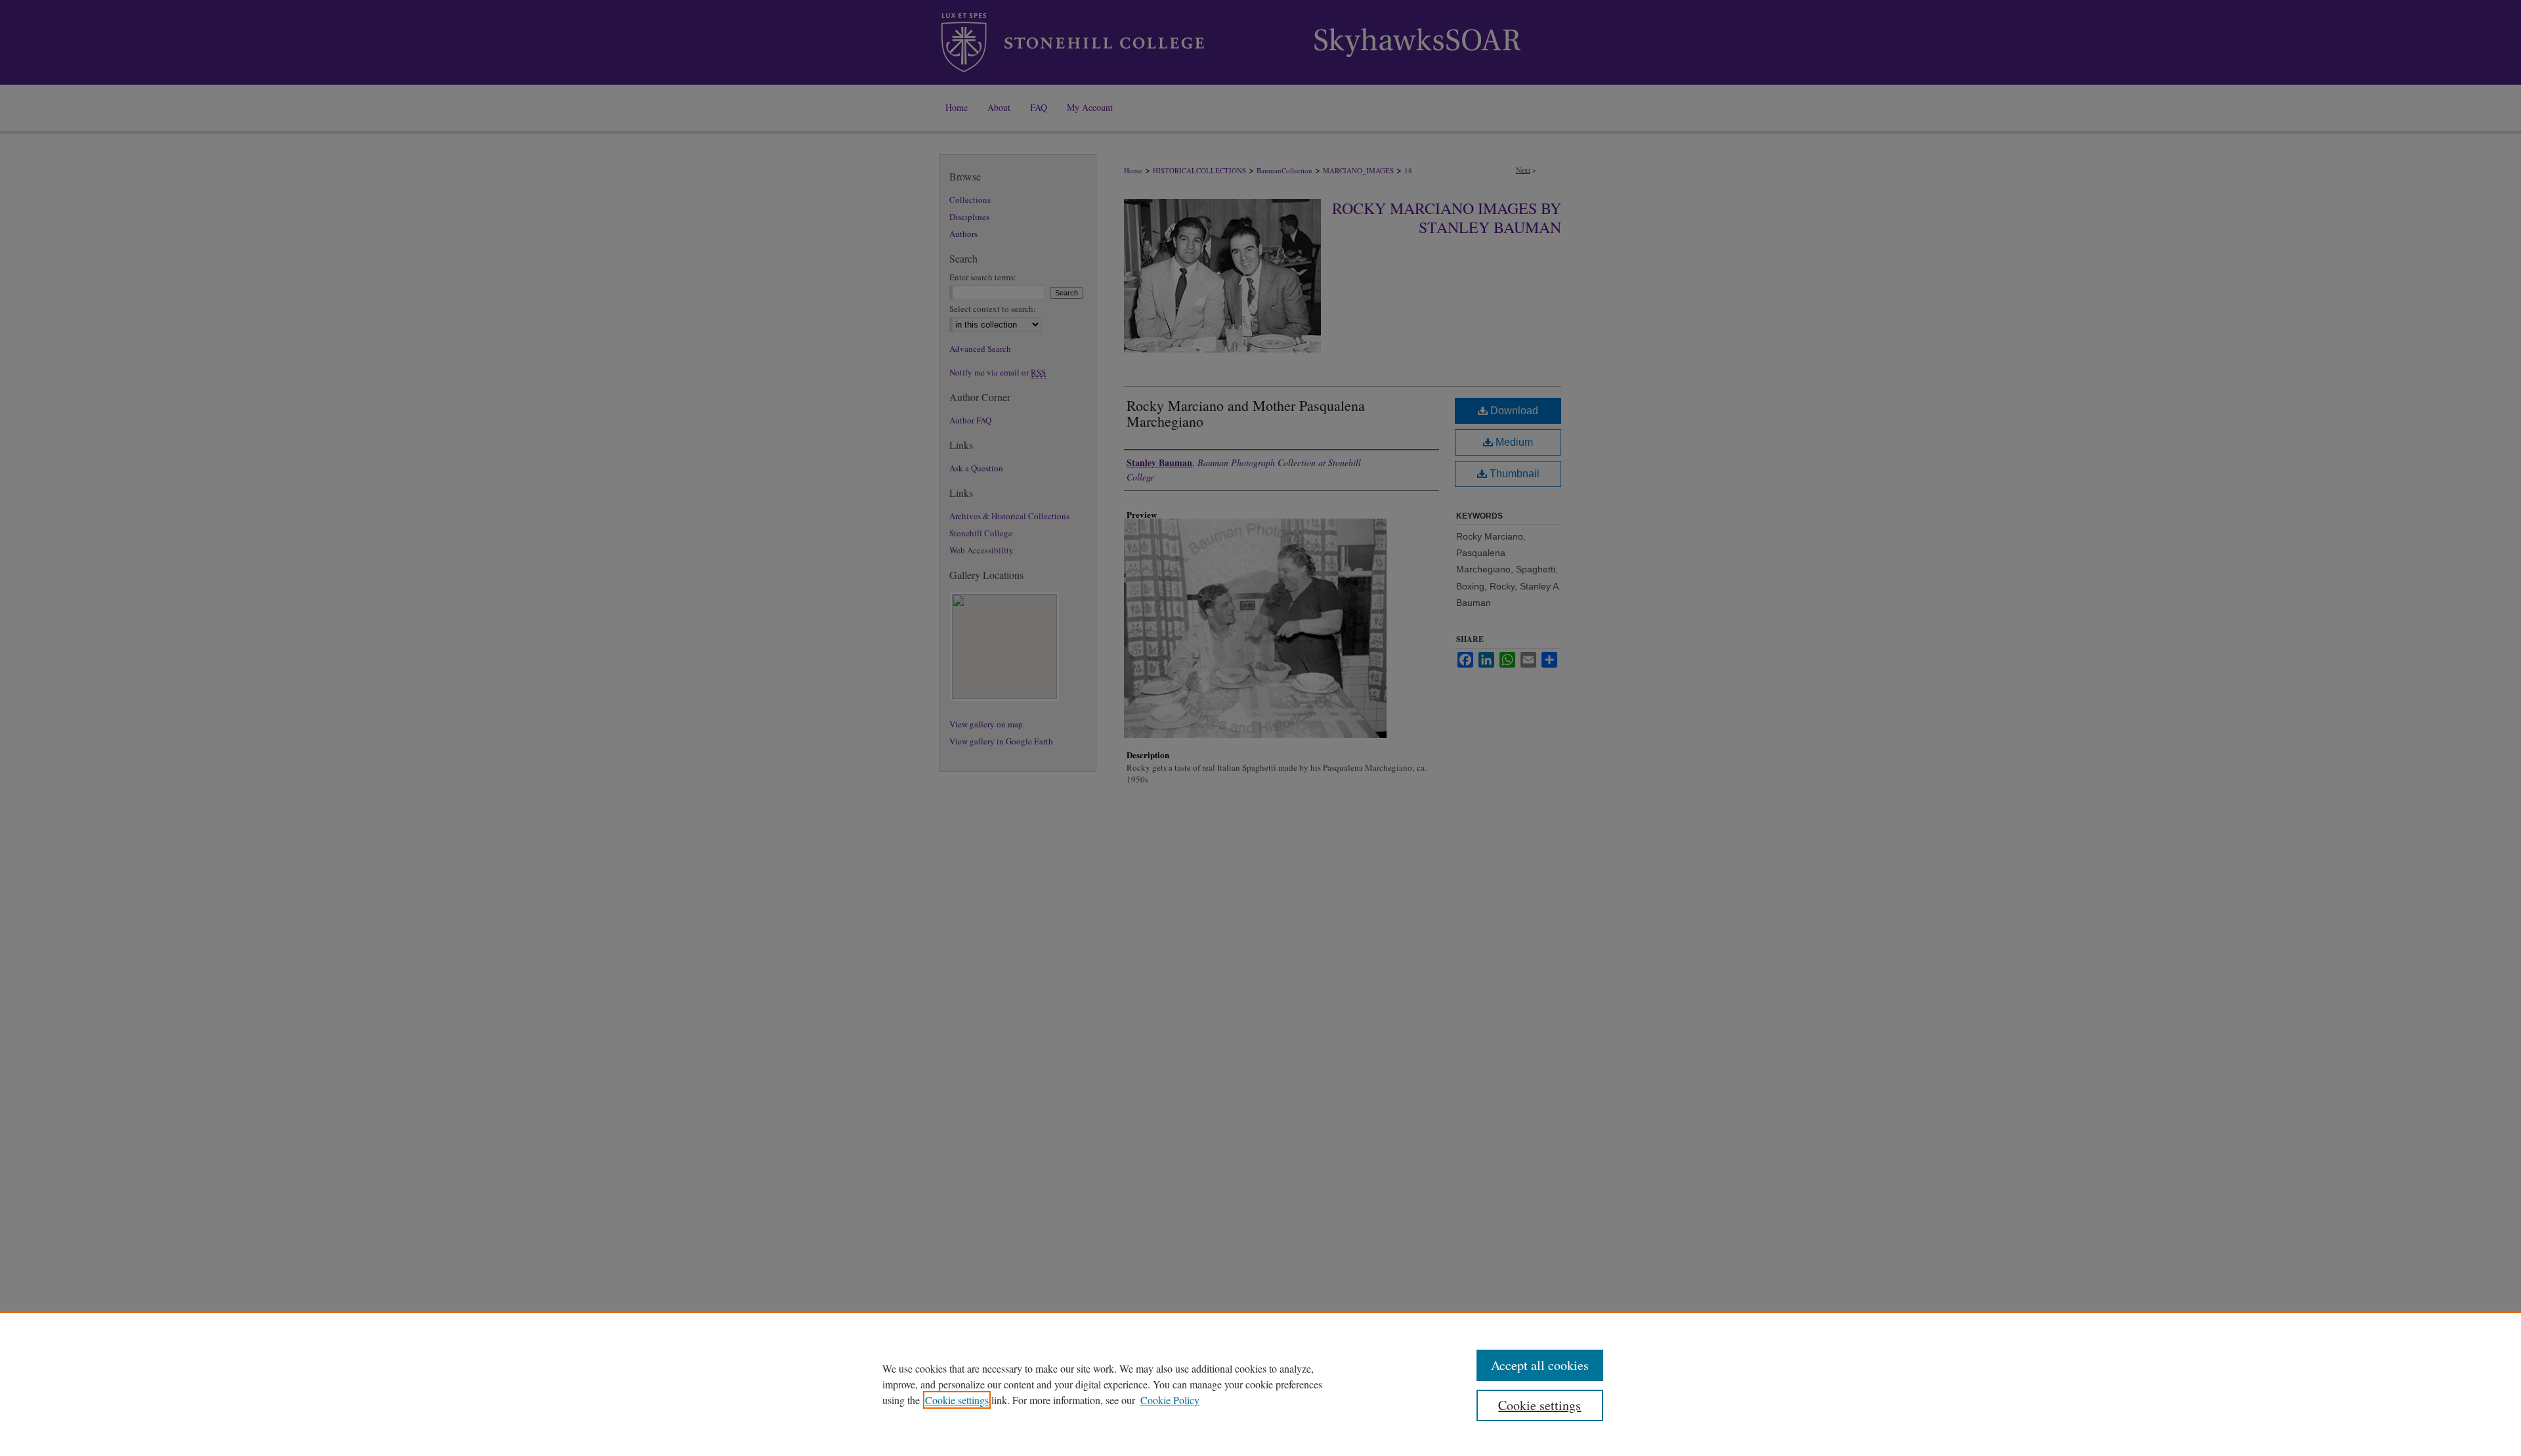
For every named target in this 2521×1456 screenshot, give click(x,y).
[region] (1260, 1384)
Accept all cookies (1540, 1365)
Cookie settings (957, 1400)
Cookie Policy (1170, 1400)
